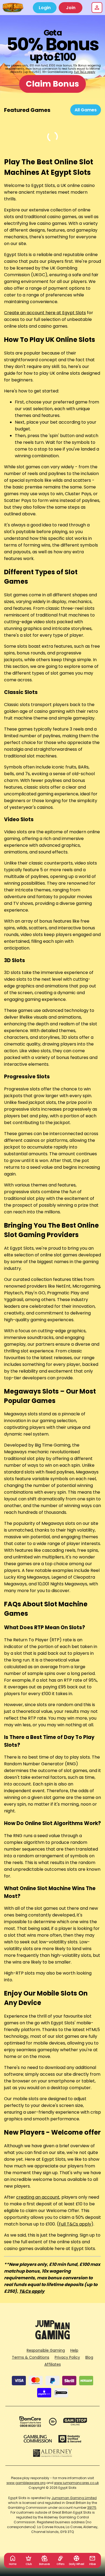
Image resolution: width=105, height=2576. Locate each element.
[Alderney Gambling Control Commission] (53, 2453)
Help (74, 2350)
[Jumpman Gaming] (52, 2338)
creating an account (38, 2197)
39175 (92, 2508)
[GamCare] (30, 2422)
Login (45, 8)
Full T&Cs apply (85, 72)
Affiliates (53, 2364)
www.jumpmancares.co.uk (76, 2483)
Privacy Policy (67, 2357)
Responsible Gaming (46, 2350)
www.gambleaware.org (26, 2483)
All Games (86, 110)
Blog (89, 2357)
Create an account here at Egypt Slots (45, 313)
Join (71, 8)
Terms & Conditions (31, 2357)
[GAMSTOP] (75, 2422)
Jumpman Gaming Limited (74, 2498)
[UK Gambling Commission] (38, 2439)
